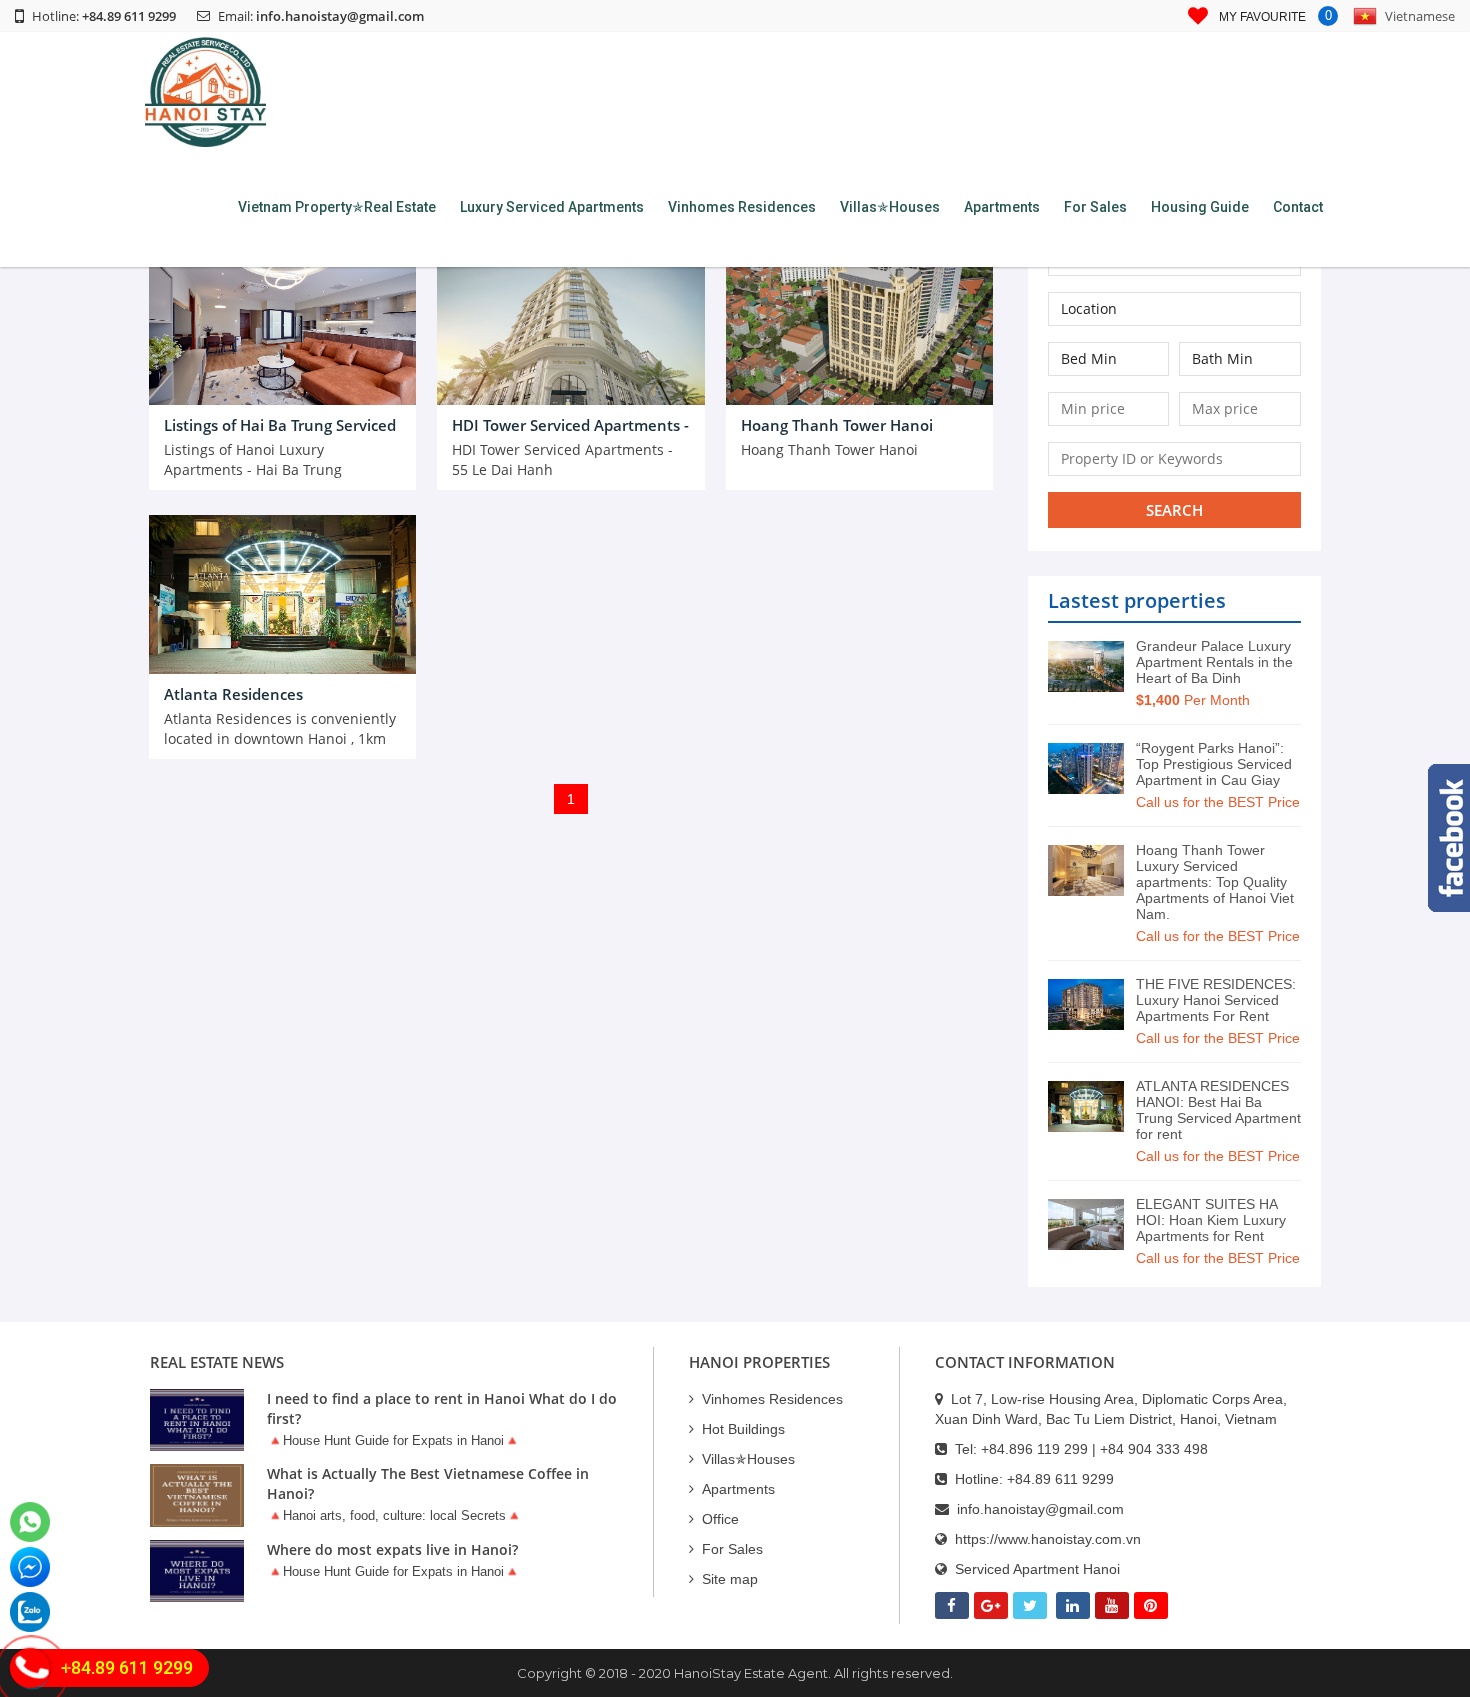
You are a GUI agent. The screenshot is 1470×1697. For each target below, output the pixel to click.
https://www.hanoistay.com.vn (1048, 1539)
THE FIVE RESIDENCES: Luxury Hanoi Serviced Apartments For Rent (1216, 1000)
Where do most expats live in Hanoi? (392, 1549)
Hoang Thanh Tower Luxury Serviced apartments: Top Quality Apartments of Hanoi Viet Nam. (1215, 882)
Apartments (1002, 207)
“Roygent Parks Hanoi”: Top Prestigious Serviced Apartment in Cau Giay (1214, 764)
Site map (730, 1579)
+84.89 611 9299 (1060, 1479)
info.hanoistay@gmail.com (340, 16)
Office (720, 1519)
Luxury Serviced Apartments (552, 207)
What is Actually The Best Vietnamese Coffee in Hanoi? (428, 1483)
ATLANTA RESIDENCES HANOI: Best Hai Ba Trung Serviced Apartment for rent (1218, 1110)
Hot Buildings (743, 1429)
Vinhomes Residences (742, 207)
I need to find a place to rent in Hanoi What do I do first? (442, 1408)
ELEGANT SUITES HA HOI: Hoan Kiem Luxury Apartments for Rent (1211, 1220)
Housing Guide (1200, 207)
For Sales (1095, 207)
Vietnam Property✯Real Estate (337, 207)
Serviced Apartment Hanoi (1037, 1569)
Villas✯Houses (890, 207)
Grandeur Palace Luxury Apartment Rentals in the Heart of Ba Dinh (1214, 662)
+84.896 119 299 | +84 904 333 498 (1094, 1449)
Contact (1298, 207)
